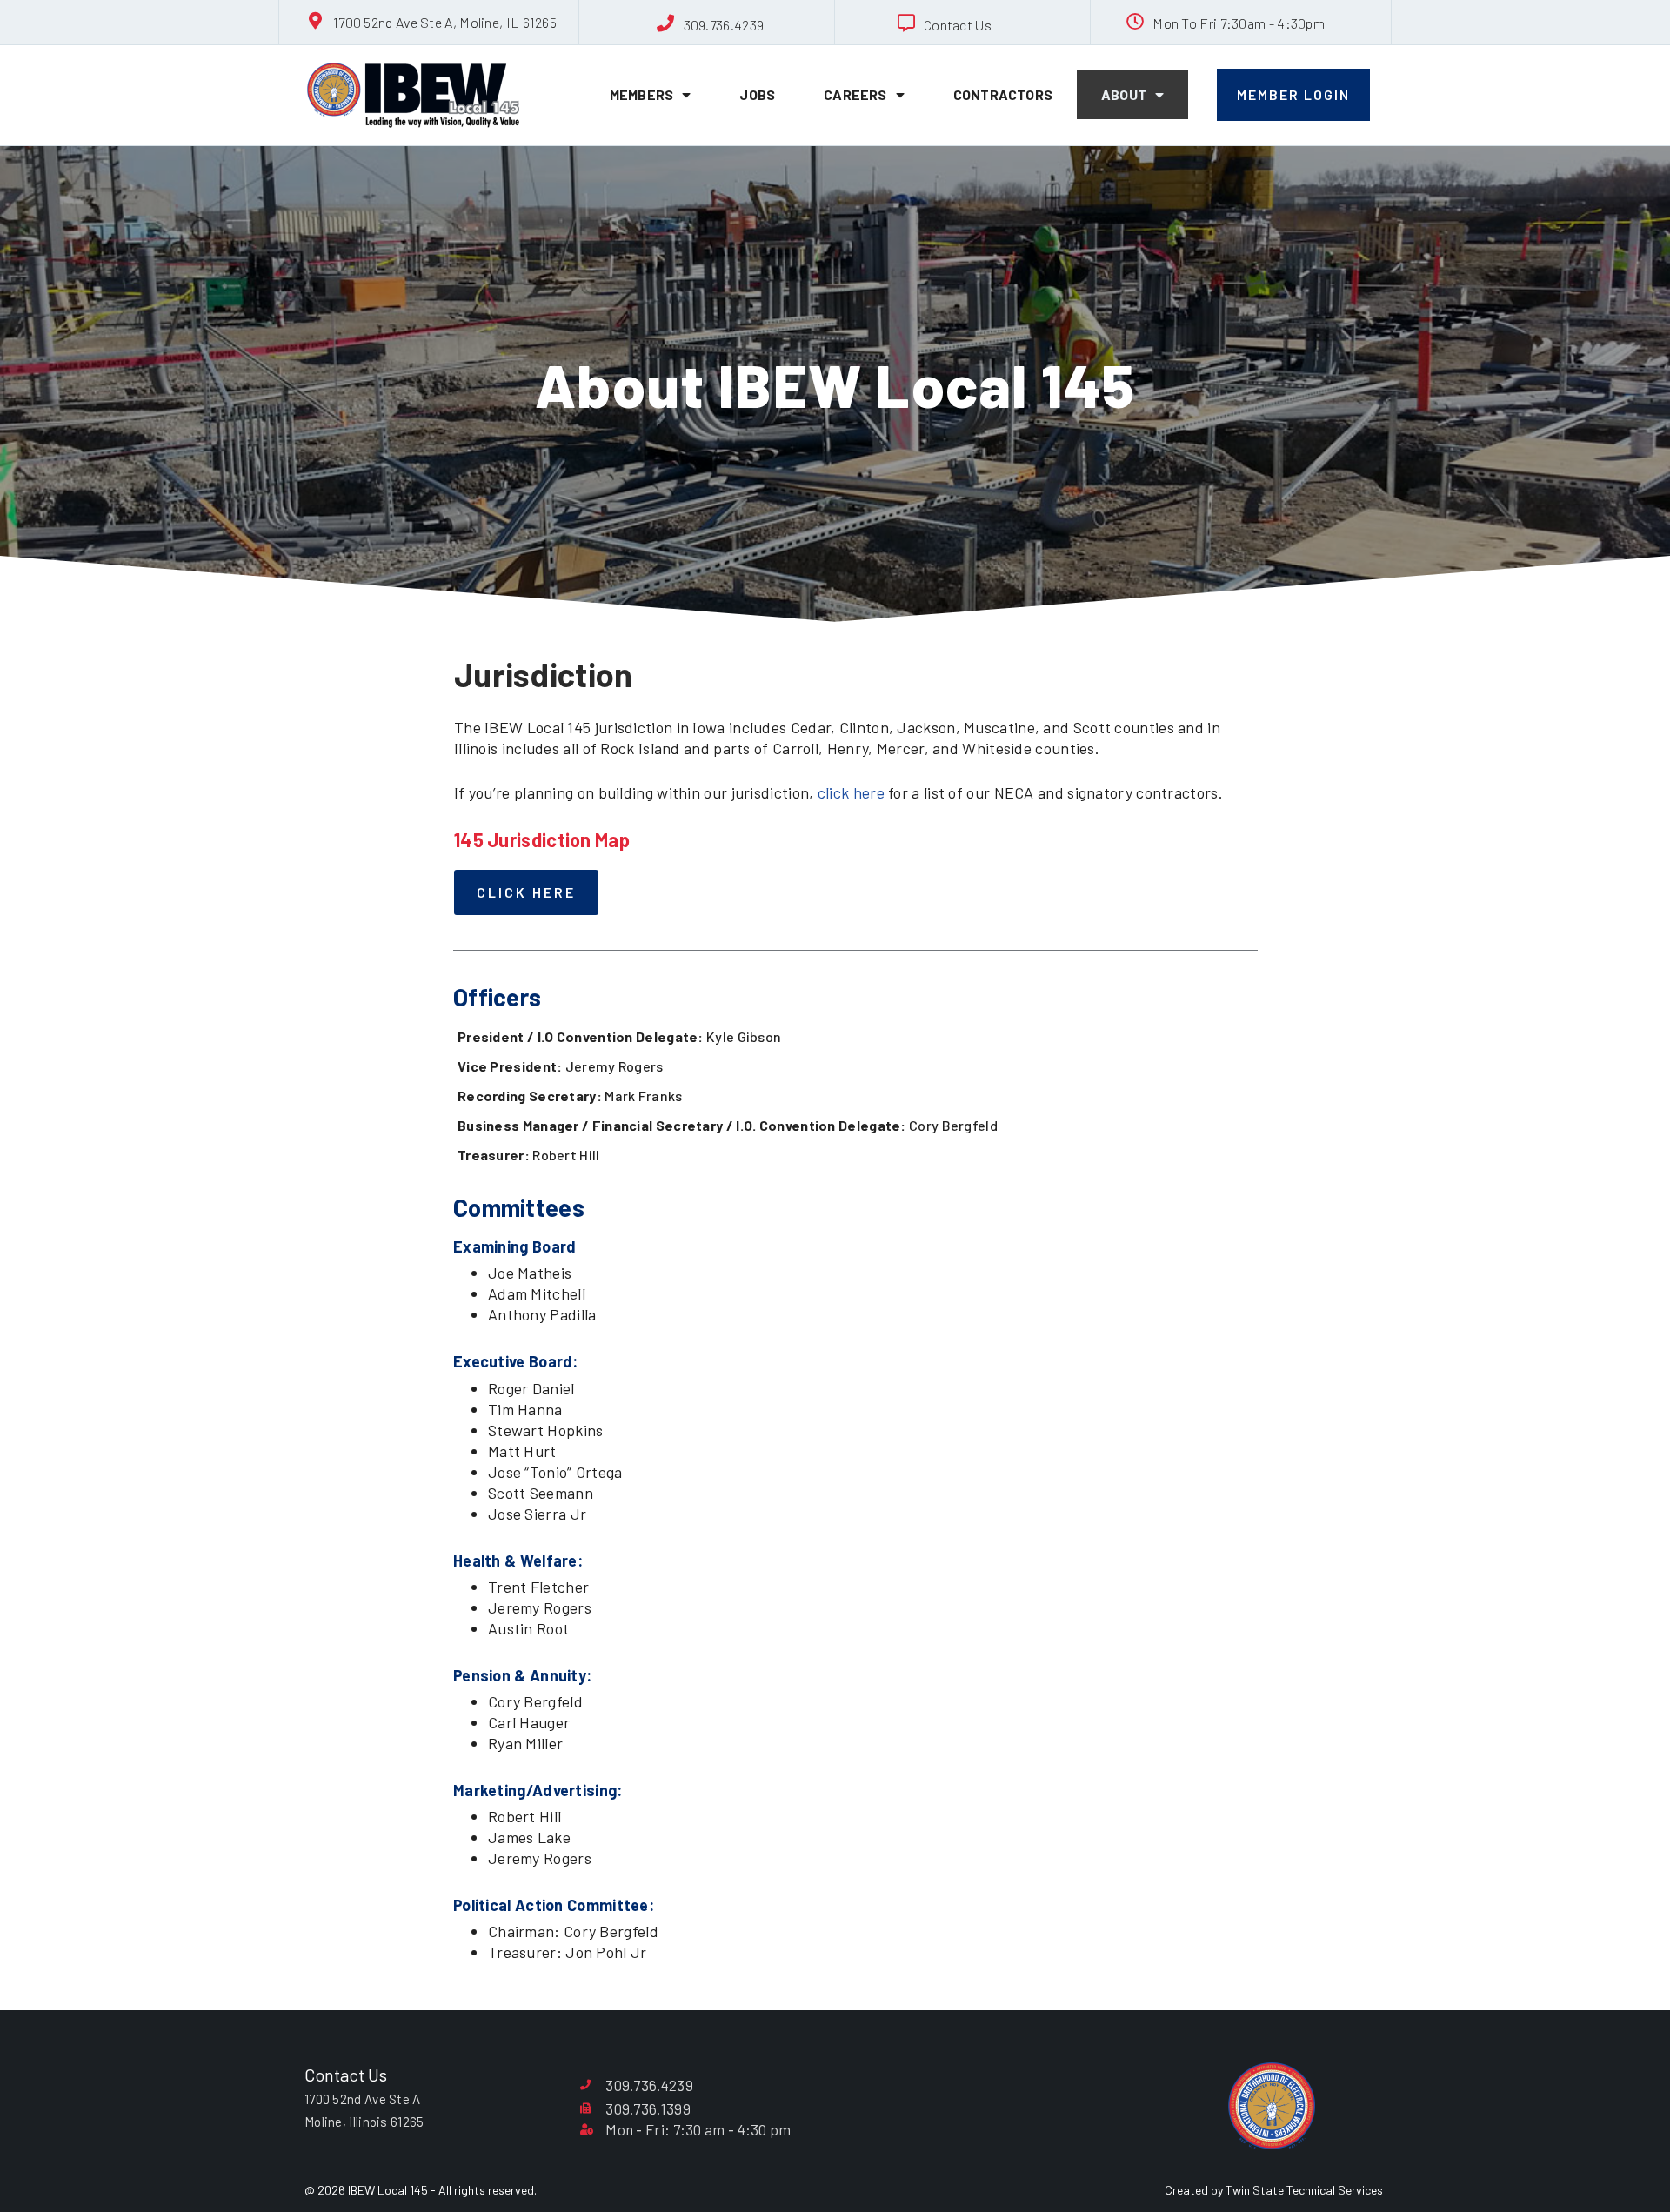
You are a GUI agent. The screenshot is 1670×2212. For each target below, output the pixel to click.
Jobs (757, 94)
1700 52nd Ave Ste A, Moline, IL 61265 (445, 22)
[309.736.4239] (666, 23)
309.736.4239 (724, 25)
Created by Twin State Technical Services (1274, 2190)
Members (641, 94)
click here (851, 792)
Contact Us (958, 25)
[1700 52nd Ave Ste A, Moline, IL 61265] (316, 21)
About (1124, 94)
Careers (855, 94)
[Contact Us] (906, 23)
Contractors (1003, 94)
